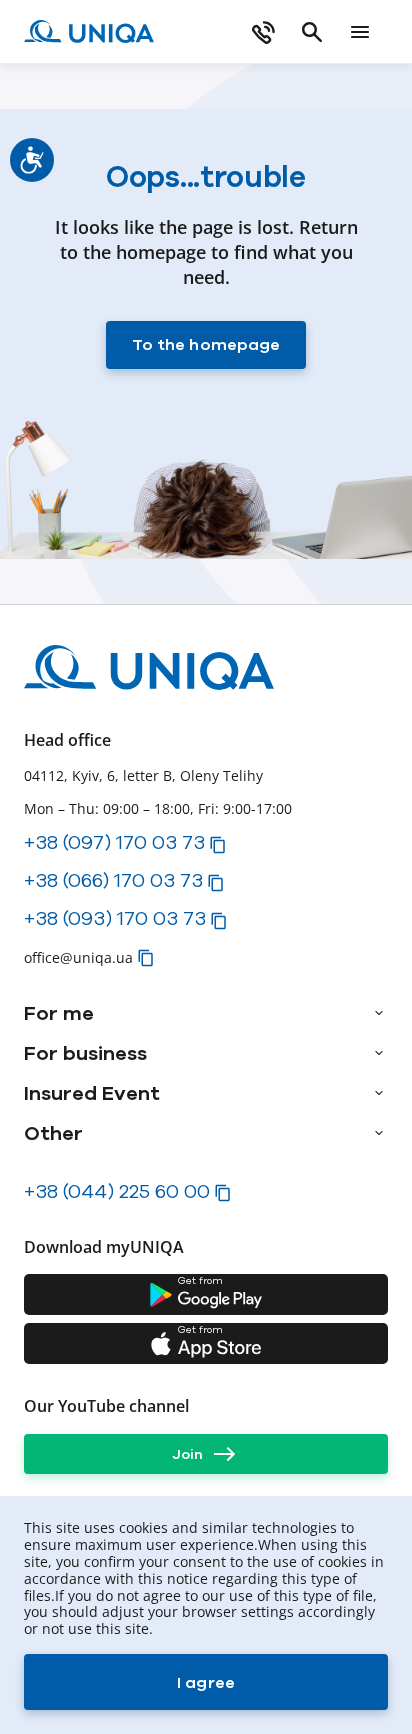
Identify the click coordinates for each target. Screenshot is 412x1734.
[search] (312, 32)
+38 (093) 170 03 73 (115, 918)
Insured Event (92, 1093)
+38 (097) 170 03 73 (114, 842)
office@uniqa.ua (78, 957)
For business (85, 1053)
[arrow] (379, 1013)
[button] (218, 845)
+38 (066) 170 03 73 (113, 880)
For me (59, 1013)
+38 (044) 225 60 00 (117, 1191)
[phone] (264, 32)
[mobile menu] (360, 32)
